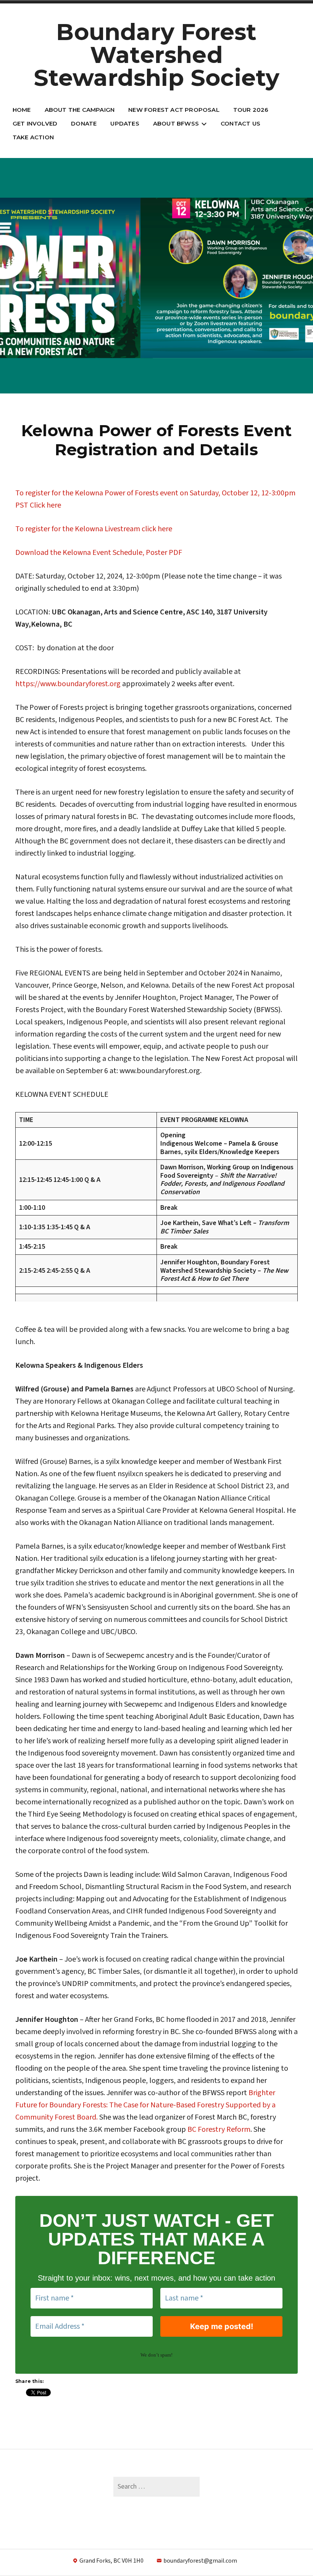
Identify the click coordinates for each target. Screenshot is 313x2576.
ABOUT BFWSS (176, 123)
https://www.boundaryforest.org (68, 684)
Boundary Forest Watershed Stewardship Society (157, 55)
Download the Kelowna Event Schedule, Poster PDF (99, 553)
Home (22, 110)
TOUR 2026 (251, 110)
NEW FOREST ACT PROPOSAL (174, 110)
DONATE (84, 123)
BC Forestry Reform (219, 2129)
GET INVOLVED (35, 123)
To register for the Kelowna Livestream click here (94, 529)
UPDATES (125, 123)
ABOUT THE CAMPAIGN (80, 110)
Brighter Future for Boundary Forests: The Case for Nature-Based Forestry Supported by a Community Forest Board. (145, 2105)
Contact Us (240, 123)
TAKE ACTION (33, 137)
